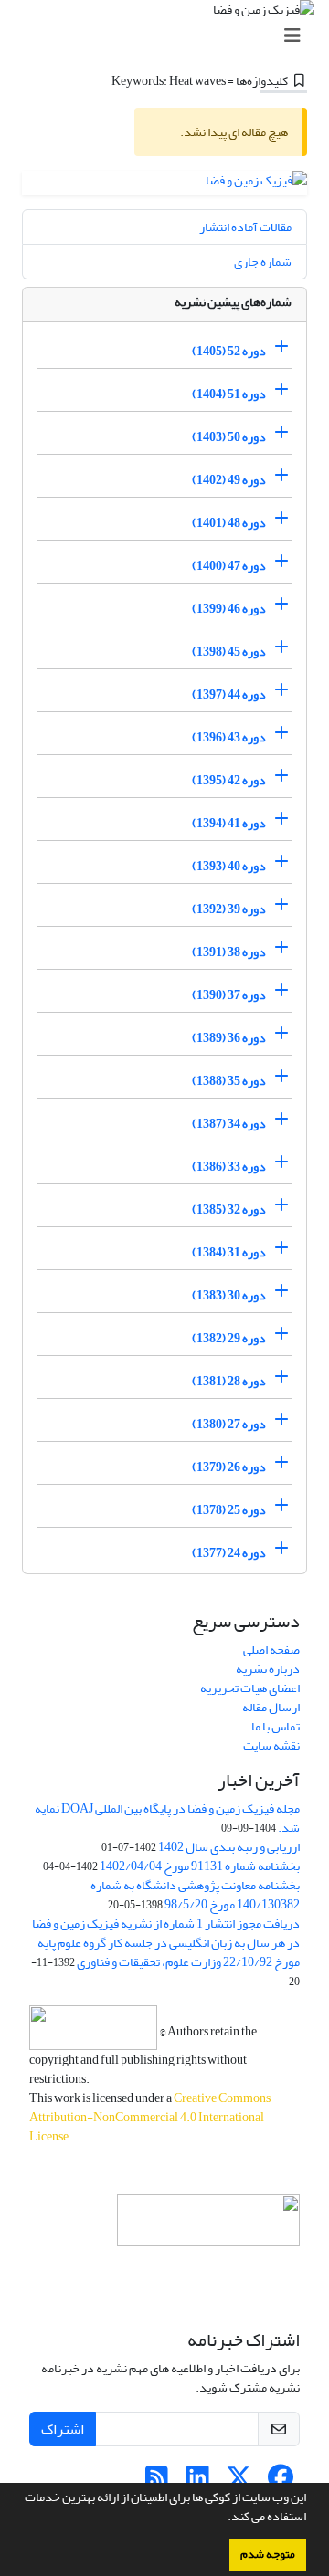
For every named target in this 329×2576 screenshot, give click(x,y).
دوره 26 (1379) (229, 1467)
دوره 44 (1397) (229, 694)
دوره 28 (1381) (229, 1381)
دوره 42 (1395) (229, 780)
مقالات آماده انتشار (245, 227)
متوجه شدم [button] (268, 2554)
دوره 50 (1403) (229, 437)
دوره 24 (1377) (229, 1553)
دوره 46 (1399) (229, 609)
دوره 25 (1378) (229, 1510)
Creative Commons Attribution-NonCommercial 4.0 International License (150, 2117)
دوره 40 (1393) (229, 866)
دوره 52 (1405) (229, 351)
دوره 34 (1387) (229, 1124)
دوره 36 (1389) (229, 1038)
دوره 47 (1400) (229, 566)
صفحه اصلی (271, 1650)
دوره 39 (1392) (229, 909)
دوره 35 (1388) (229, 1081)
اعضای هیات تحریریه (250, 1688)
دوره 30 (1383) (229, 1295)
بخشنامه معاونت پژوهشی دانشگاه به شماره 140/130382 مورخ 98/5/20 (195, 1895)
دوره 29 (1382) (229, 1338)
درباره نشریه (268, 1669)
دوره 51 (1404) (229, 394)
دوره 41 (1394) (229, 823)
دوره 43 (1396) (229, 737)
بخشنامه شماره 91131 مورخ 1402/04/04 (200, 1866)
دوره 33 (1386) (229, 1167)
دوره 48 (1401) (229, 523)
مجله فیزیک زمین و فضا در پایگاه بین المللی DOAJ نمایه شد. (167, 1818)
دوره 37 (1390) (229, 995)
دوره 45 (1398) (229, 652)
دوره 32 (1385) (229, 1209)
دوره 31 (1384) (229, 1252)
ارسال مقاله (271, 1707)
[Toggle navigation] (170, 36)
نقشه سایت (271, 1745)
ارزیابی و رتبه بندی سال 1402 (229, 1847)
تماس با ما (276, 1726)
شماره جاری (263, 262)
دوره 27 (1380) (229, 1424)
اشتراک (63, 2429)
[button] (223, 2518)
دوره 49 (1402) (229, 480)
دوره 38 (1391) (229, 952)
